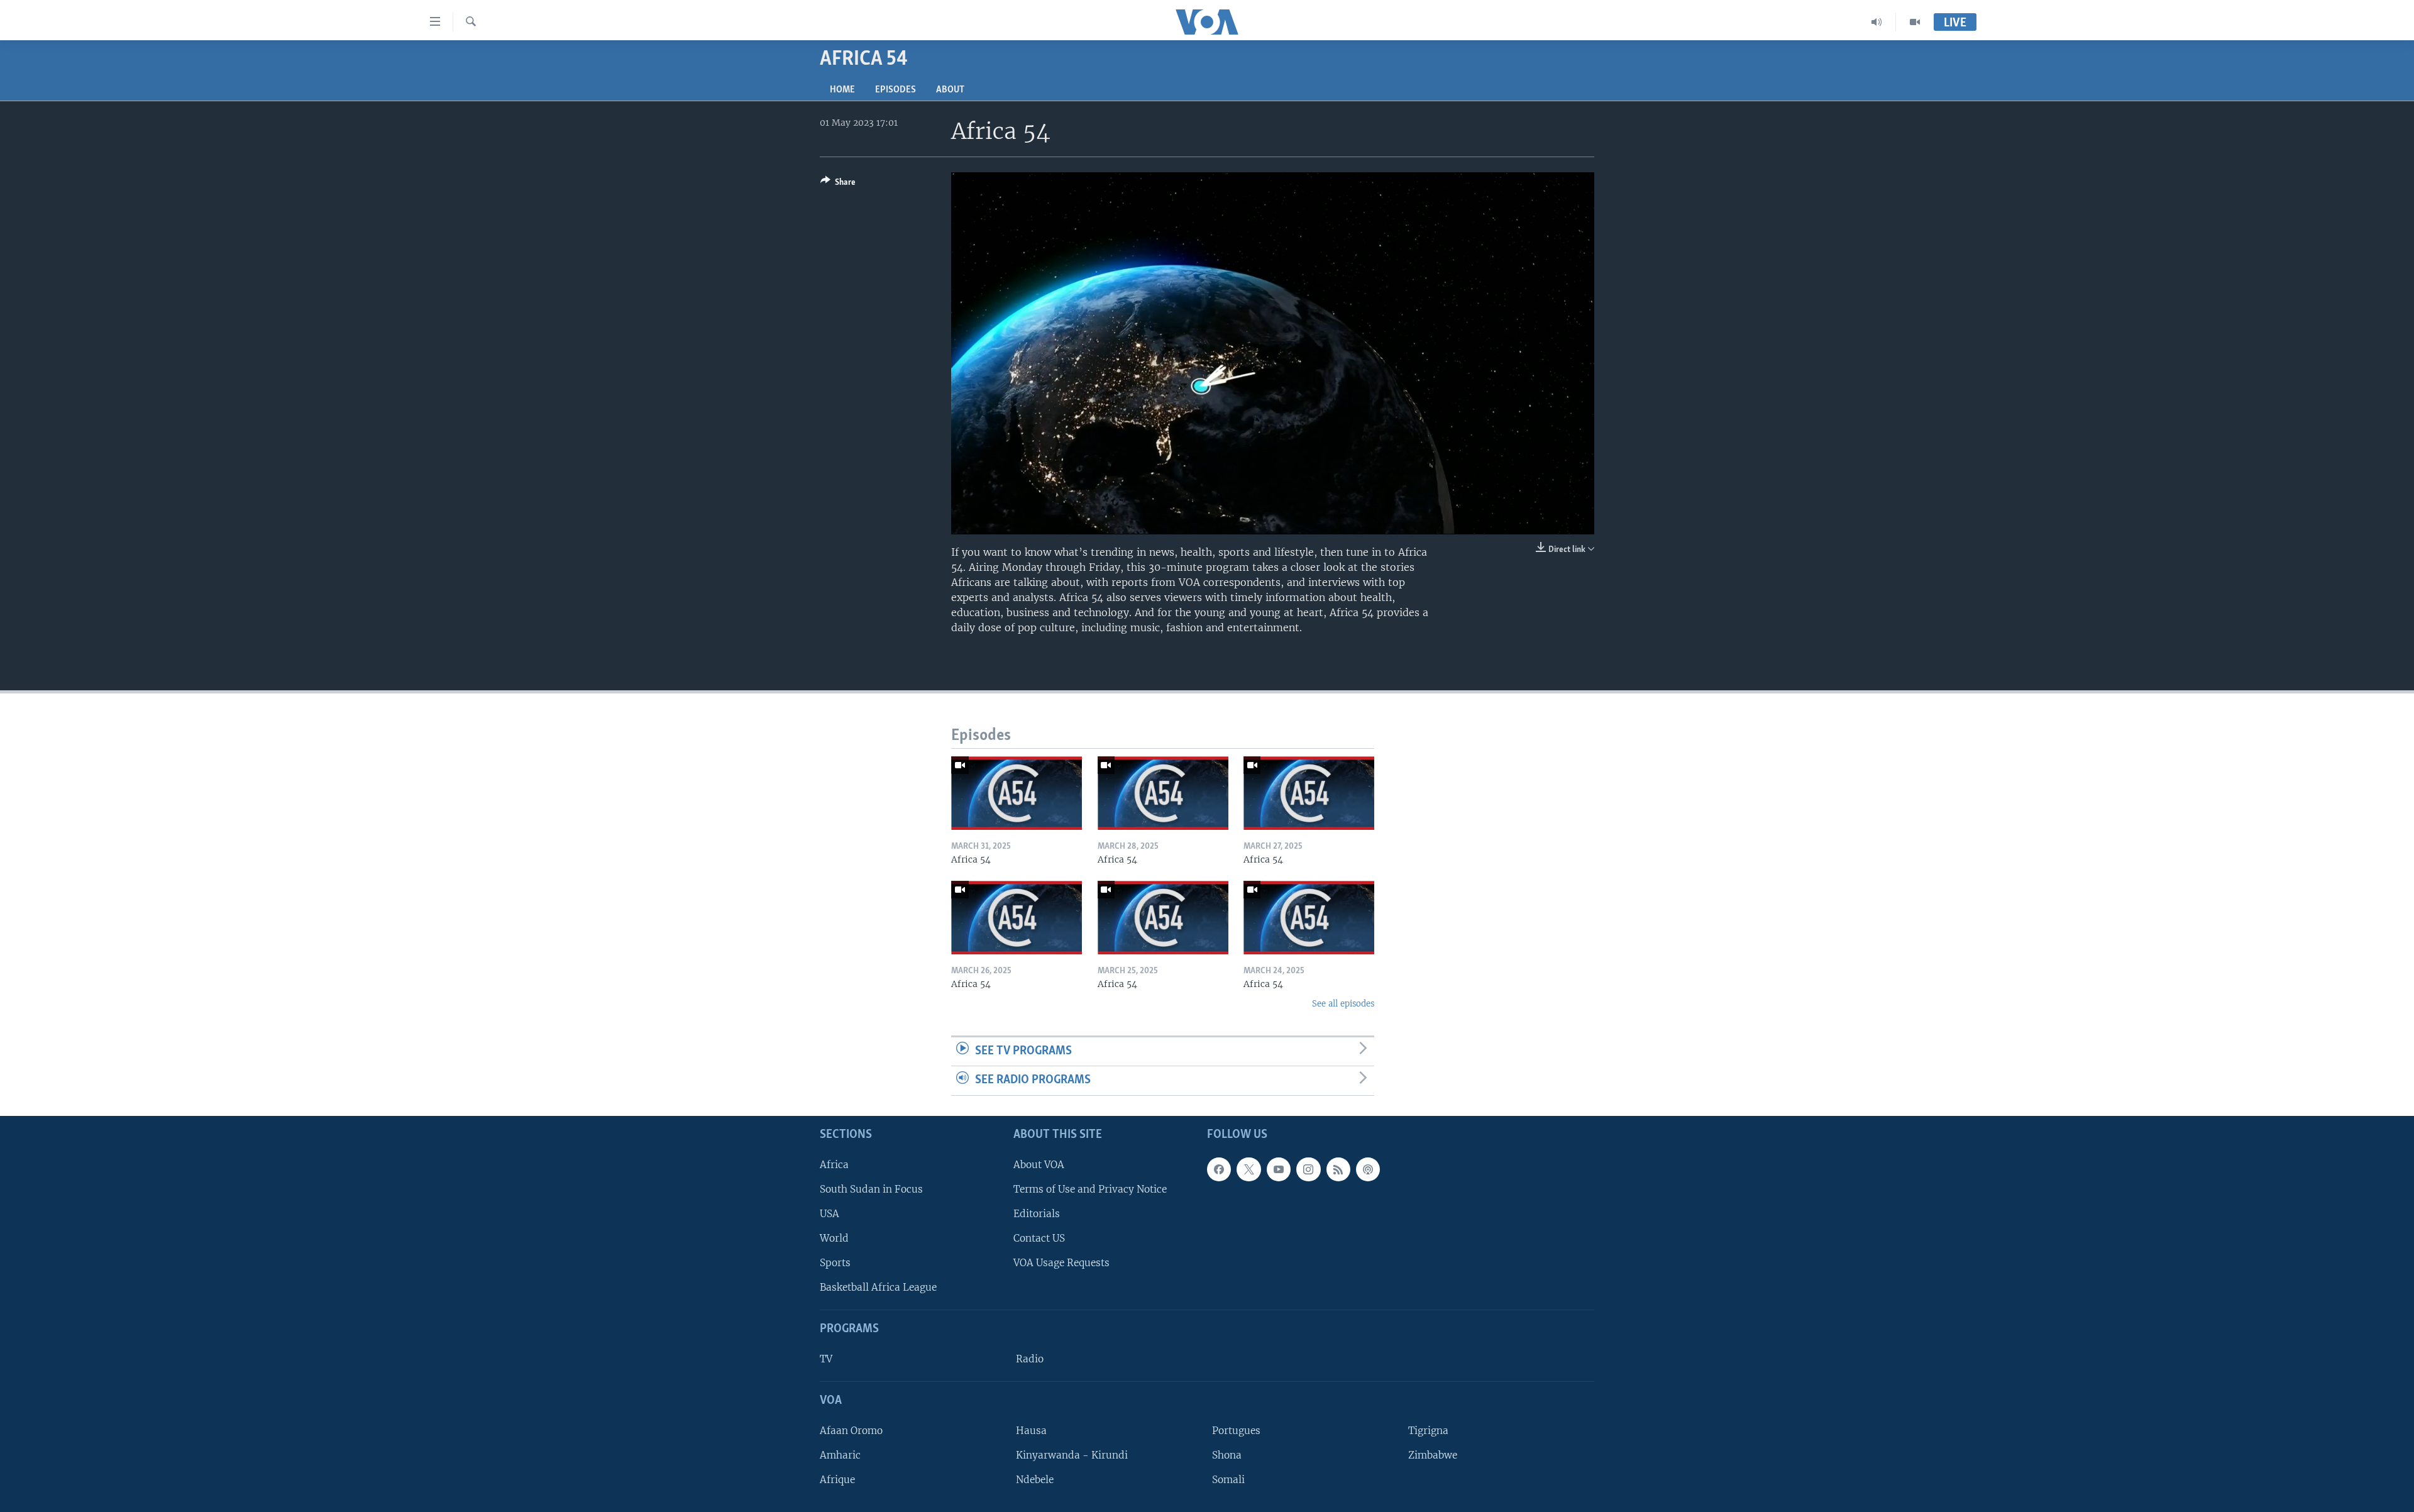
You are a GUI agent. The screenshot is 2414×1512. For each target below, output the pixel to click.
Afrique (837, 1480)
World (834, 1238)
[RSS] (1338, 1169)
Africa (834, 1165)
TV (826, 1359)
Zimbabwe (1433, 1455)
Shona (1227, 1455)
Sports (835, 1263)
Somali (1228, 1480)
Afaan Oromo (851, 1431)
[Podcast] (1368, 1169)
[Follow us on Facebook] (1219, 1169)
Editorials (1037, 1214)
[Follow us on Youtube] (1279, 1169)
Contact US (1039, 1238)
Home (842, 90)
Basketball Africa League (878, 1287)
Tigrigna (1428, 1431)
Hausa (1031, 1431)
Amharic (840, 1455)
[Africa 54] (1017, 793)
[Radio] (1877, 22)
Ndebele (1035, 1480)
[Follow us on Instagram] (1308, 1169)
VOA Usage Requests (1061, 1263)
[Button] (838, 184)
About (950, 90)
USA (829, 1214)
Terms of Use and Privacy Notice (1090, 1189)
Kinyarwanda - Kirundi (1072, 1455)
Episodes (896, 90)
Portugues (1236, 1431)
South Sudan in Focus (871, 1189)
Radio (1030, 1359)
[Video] (1915, 22)
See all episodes (1343, 1004)
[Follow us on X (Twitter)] (1248, 1169)
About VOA (1039, 1165)
